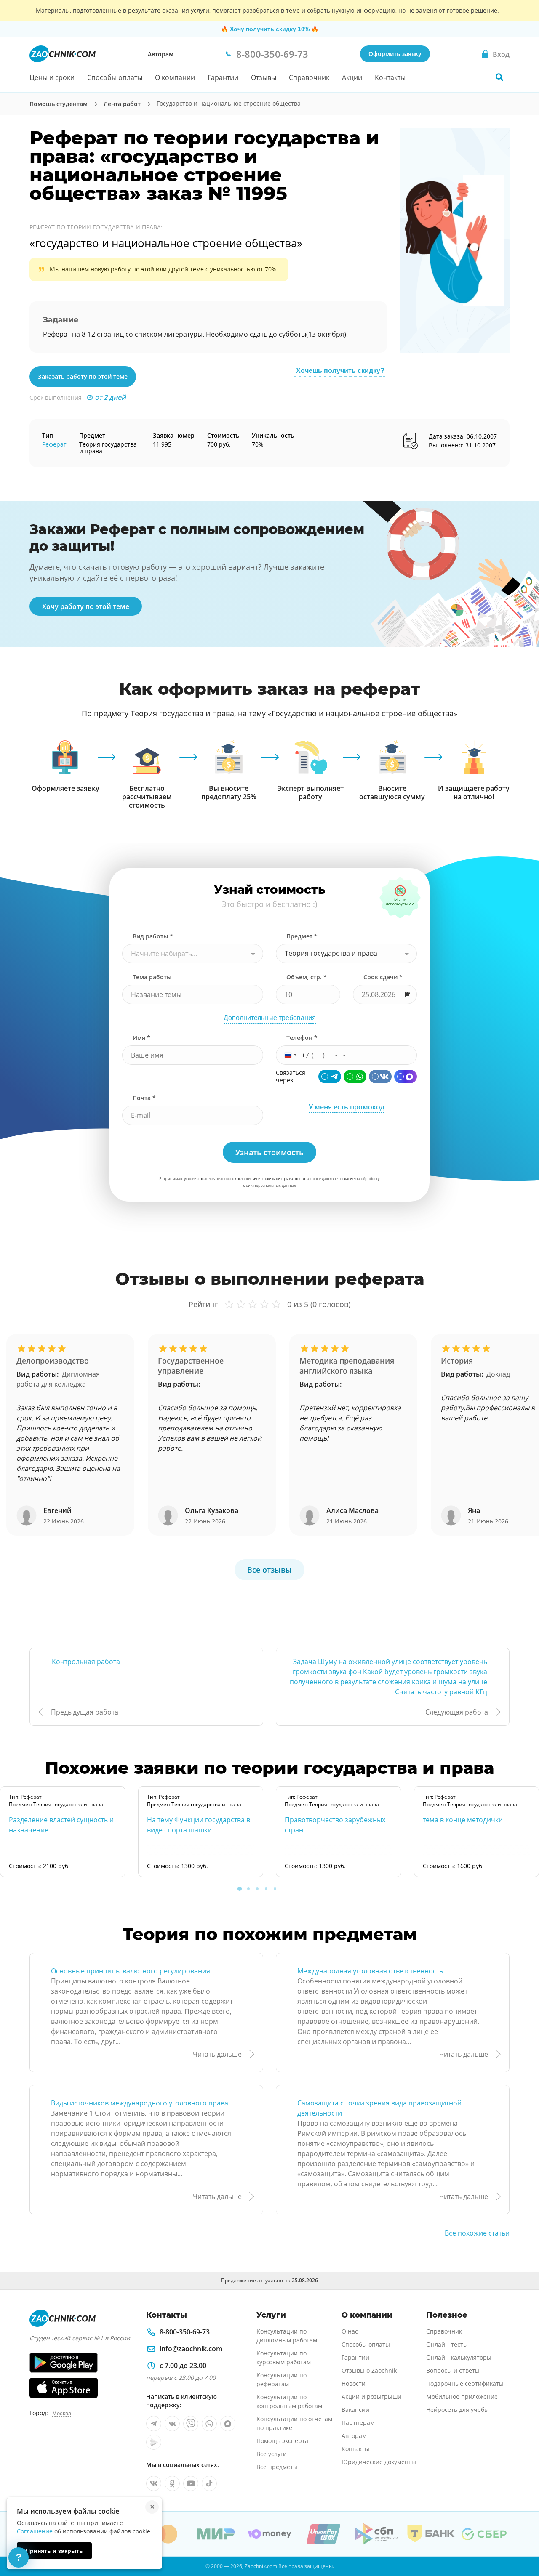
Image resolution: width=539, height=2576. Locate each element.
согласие (347, 1179)
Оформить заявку (395, 54)
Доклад (498, 1374)
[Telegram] (330, 1077)
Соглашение (35, 2531)
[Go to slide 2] (248, 1889)
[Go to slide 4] (266, 1889)
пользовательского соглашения (228, 1179)
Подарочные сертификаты (465, 2383)
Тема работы (152, 977)
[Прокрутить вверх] (520, 2541)
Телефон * (302, 1038)
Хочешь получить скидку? (340, 371)
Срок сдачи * (383, 977)
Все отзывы (269, 1570)
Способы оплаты (115, 77)
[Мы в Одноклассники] (172, 2483)
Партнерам (358, 2423)
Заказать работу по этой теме (83, 376)
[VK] (380, 1077)
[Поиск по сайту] (499, 77)
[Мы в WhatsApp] (209, 2424)
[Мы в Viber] (191, 2424)
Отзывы (264, 77)
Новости (354, 2383)
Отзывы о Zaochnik (369, 2370)
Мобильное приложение (462, 2397)
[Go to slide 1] (240, 1889)
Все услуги (272, 2454)
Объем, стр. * (307, 977)
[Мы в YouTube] (191, 2483)
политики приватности (284, 1179)
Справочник (309, 77)
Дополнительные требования (270, 1018)
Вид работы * (153, 936)
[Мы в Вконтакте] (172, 2424)
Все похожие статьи (477, 2233)
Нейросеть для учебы (458, 2410)
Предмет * (302, 936)
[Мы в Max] (228, 2424)
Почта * (144, 1098)
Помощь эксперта (282, 2441)
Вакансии (355, 2410)
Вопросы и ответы (453, 2370)
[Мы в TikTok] (209, 2483)
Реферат (54, 444)
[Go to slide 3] (257, 1889)
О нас (350, 2331)
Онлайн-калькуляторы (459, 2357)
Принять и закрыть (54, 2551)
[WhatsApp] (355, 1077)
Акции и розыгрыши (371, 2397)
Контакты (390, 77)
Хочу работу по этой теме (86, 606)
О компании (175, 77)
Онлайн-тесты (447, 2344)
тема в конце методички (463, 1820)
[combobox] (193, 954)
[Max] (406, 1077)
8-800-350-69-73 (185, 2332)
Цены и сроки (52, 77)
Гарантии (223, 77)
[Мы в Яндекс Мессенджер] (154, 2442)
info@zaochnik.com (191, 2349)
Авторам (161, 54)
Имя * (141, 1038)
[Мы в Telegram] (154, 2424)
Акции (352, 77)
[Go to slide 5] (275, 1889)
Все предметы (277, 2467)
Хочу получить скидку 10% (270, 29)
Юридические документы (379, 2462)
